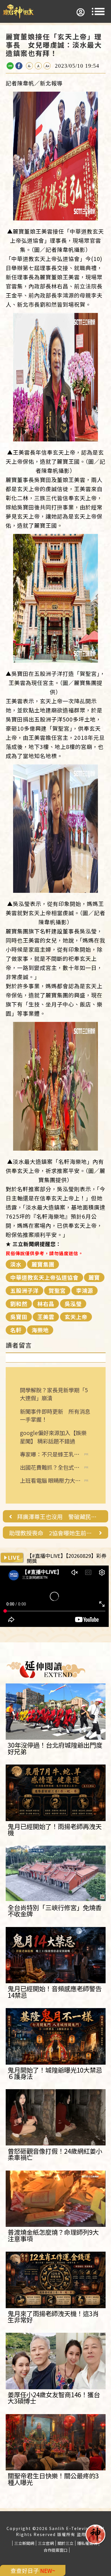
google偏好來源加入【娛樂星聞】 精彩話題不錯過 (53, 1437)
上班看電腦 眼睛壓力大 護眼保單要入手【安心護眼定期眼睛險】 (50, 1481)
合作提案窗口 (55, 2550)
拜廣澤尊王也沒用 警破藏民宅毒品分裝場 (59, 1517)
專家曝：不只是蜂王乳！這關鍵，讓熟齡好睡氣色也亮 (50, 1454)
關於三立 (65, 2543)
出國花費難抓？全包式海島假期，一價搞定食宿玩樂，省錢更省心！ (50, 1467)
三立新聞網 (24, 2543)
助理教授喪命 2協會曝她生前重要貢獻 (52, 1533)
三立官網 (46, 2543)
